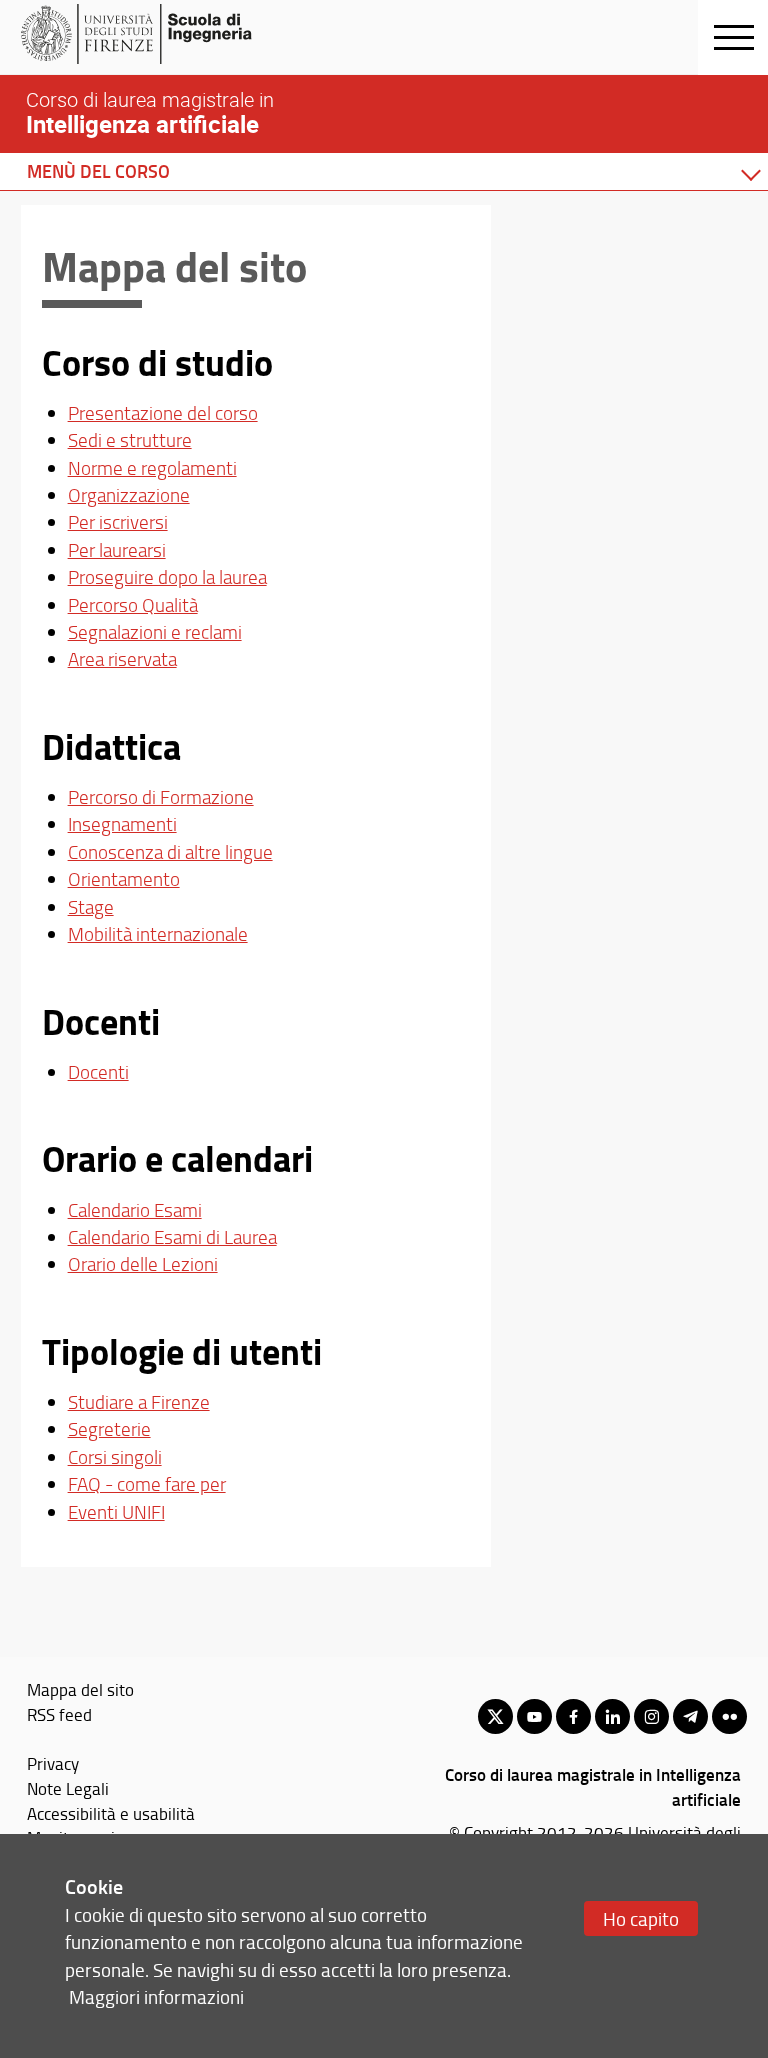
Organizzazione (129, 495)
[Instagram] (651, 1716)
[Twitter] (495, 1716)
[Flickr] (729, 1716)
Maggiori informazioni (156, 1996)
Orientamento (124, 879)
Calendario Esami (135, 1210)
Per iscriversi (118, 522)
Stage (91, 907)
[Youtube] (534, 1716)
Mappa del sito (80, 1689)
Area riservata (122, 659)
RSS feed (59, 1714)
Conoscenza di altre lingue (170, 852)
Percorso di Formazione (161, 797)
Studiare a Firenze (139, 1402)
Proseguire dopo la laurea (167, 577)
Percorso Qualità (133, 605)
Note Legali (68, 1788)
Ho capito (641, 1918)
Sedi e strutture (130, 440)
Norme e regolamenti (152, 468)
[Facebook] (573, 1716)
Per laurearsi (117, 550)
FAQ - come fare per (147, 1484)
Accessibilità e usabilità (111, 1813)
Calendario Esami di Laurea (172, 1237)
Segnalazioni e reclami (155, 632)
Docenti (98, 1072)
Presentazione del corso (163, 413)
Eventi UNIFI (116, 1512)
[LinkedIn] (612, 1716)
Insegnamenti (122, 824)
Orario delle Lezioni (143, 1264)
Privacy (53, 1763)
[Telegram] (690, 1716)
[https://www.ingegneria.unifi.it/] (175, 34)
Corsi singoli (115, 1457)
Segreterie (109, 1429)
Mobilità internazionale (158, 934)
